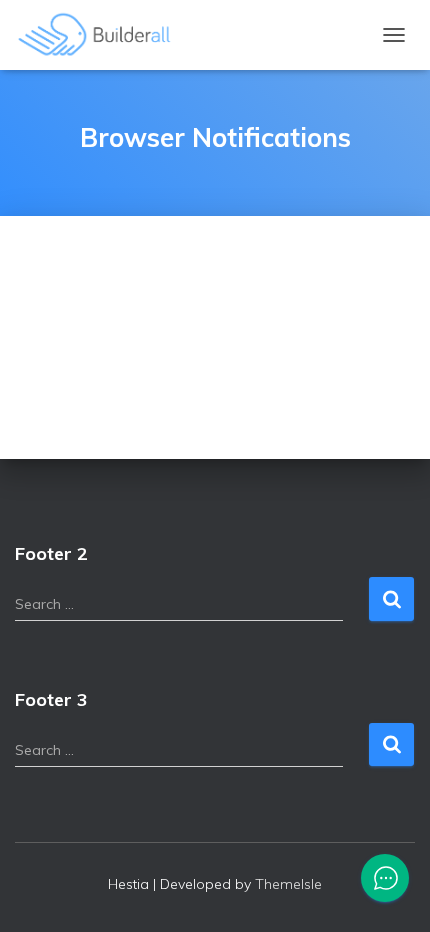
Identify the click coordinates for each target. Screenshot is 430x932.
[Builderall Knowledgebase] (102, 35)
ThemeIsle (288, 884)
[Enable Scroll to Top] (390, 892)
